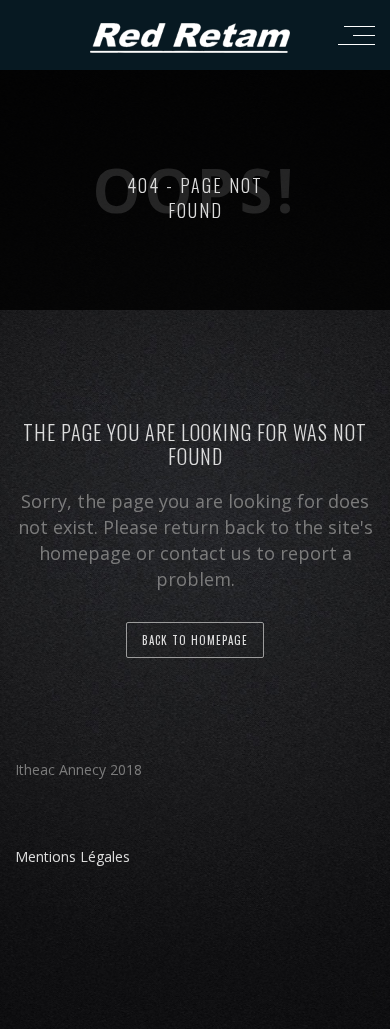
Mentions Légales (72, 856)
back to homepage (195, 640)
